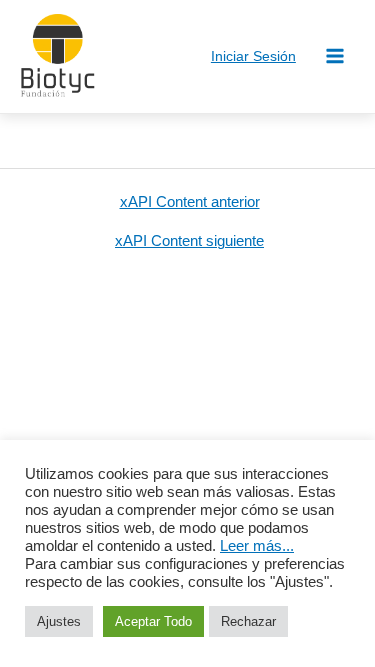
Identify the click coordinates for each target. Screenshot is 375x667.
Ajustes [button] (59, 621)
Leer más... (257, 546)
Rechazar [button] (248, 621)
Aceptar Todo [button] (153, 621)
